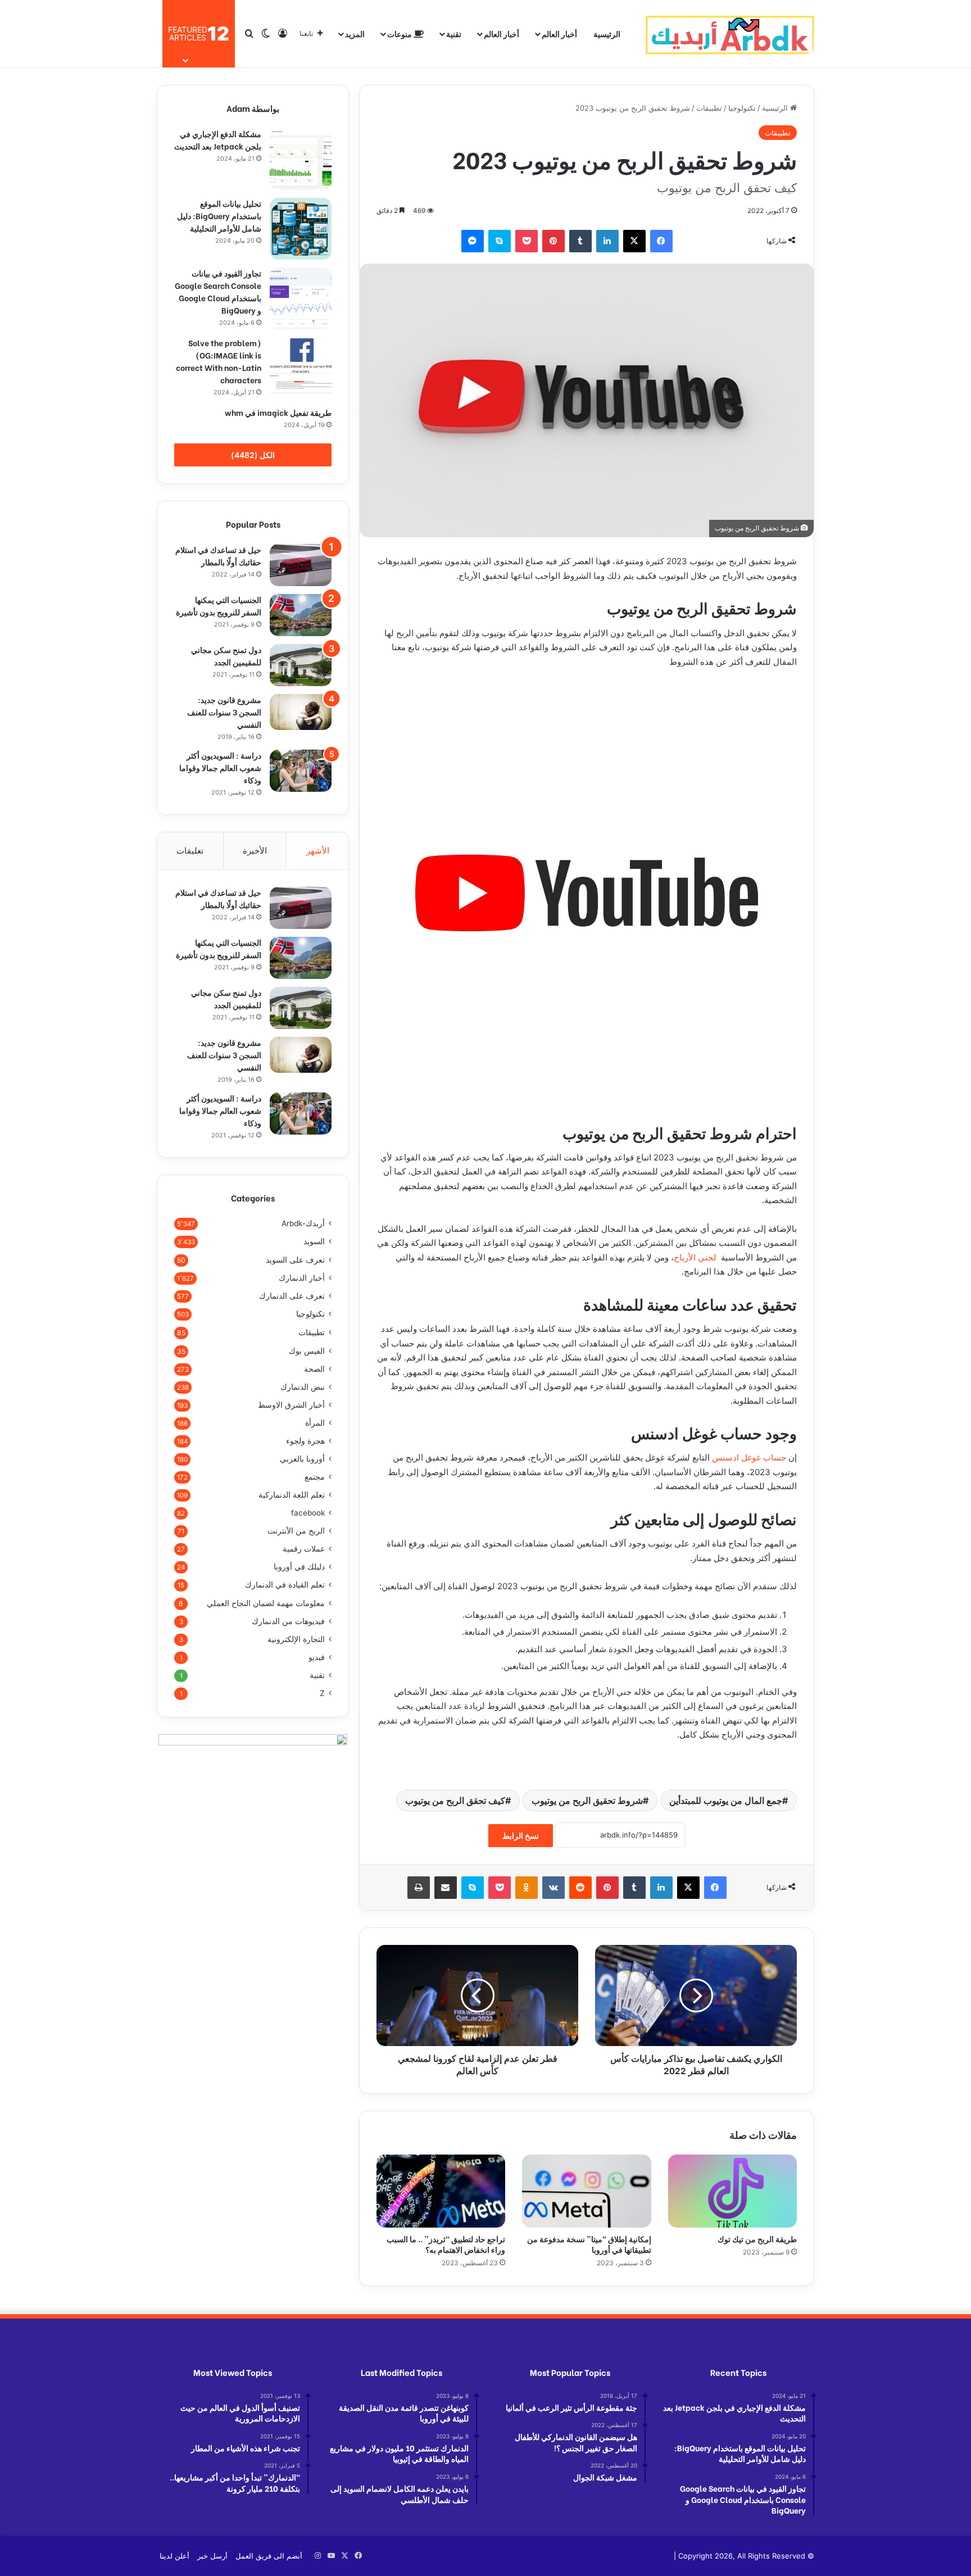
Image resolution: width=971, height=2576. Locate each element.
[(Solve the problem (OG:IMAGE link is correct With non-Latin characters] (301, 368)
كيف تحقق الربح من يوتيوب (455, 1801)
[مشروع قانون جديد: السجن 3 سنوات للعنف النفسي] (301, 712)
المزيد (355, 33)
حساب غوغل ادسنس (749, 1457)
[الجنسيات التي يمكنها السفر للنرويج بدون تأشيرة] (301, 615)
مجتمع (315, 1477)
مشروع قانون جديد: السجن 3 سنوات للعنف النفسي (224, 712)
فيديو (317, 1657)
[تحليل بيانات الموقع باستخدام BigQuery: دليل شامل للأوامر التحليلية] (301, 229)
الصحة (314, 1369)
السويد (314, 1241)
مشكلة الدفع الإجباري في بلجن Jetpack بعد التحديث (218, 140)
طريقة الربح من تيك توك (757, 2239)
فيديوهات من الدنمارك (288, 1621)
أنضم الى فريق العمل (269, 2556)
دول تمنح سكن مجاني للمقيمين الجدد (226, 656)
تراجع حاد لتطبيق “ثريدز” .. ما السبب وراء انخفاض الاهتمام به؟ (446, 2244)
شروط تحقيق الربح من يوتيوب (587, 1801)
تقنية (454, 33)
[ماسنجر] (473, 241)
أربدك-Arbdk (303, 1223)
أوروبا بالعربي (302, 1459)
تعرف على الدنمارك (292, 1296)
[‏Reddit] (580, 1888)
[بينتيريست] (553, 241)
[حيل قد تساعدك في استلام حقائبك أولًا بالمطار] (301, 565)
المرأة (315, 1423)
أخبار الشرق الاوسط (291, 1405)
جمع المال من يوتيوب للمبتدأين (726, 1801)
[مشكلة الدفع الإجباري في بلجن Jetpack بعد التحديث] (301, 159)
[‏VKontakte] (553, 1888)
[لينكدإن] (607, 241)
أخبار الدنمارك (302, 1278)
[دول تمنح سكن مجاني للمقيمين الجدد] (301, 665)
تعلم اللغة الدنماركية (292, 1495)
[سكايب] (500, 241)
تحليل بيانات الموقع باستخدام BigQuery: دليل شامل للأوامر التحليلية (219, 216)
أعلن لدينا (174, 2556)
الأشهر (318, 851)
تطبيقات (709, 108)
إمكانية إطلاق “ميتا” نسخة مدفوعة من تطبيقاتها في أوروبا (589, 2244)
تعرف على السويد (295, 1260)
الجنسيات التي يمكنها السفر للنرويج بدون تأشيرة (219, 606)
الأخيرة (255, 851)
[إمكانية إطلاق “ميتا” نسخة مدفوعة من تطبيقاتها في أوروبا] (586, 2191)
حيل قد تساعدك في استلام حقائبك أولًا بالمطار (218, 555)
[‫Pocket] (527, 241)
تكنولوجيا (742, 108)
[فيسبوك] (661, 241)
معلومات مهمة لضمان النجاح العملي (266, 1603)
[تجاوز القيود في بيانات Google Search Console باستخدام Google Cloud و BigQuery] (301, 298)
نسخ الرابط (521, 1836)
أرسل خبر (212, 2556)
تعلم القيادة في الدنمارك (285, 1585)
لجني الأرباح (695, 1257)
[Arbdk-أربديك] (730, 34)
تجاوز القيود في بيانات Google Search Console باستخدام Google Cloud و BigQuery (218, 291)
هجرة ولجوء (305, 1441)
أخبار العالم (559, 33)
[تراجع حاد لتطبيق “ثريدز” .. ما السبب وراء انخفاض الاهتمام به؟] (441, 2191)
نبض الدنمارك (303, 1387)
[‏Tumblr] (580, 241)
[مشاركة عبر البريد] (446, 1888)
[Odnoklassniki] (527, 1888)
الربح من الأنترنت (296, 1531)
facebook (308, 1513)
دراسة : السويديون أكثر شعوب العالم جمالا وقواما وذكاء (220, 767)
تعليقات (190, 851)
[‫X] (634, 241)
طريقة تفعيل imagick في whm (278, 412)
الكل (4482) (253, 455)
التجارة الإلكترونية (296, 1639)
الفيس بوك (307, 1351)
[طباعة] (419, 1888)
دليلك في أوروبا (299, 1567)
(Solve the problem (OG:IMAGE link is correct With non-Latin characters (219, 361)
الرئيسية (607, 33)
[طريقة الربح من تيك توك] (732, 2191)
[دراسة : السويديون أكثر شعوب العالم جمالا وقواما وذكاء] (301, 771)
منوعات (400, 33)
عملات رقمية (304, 1549)
